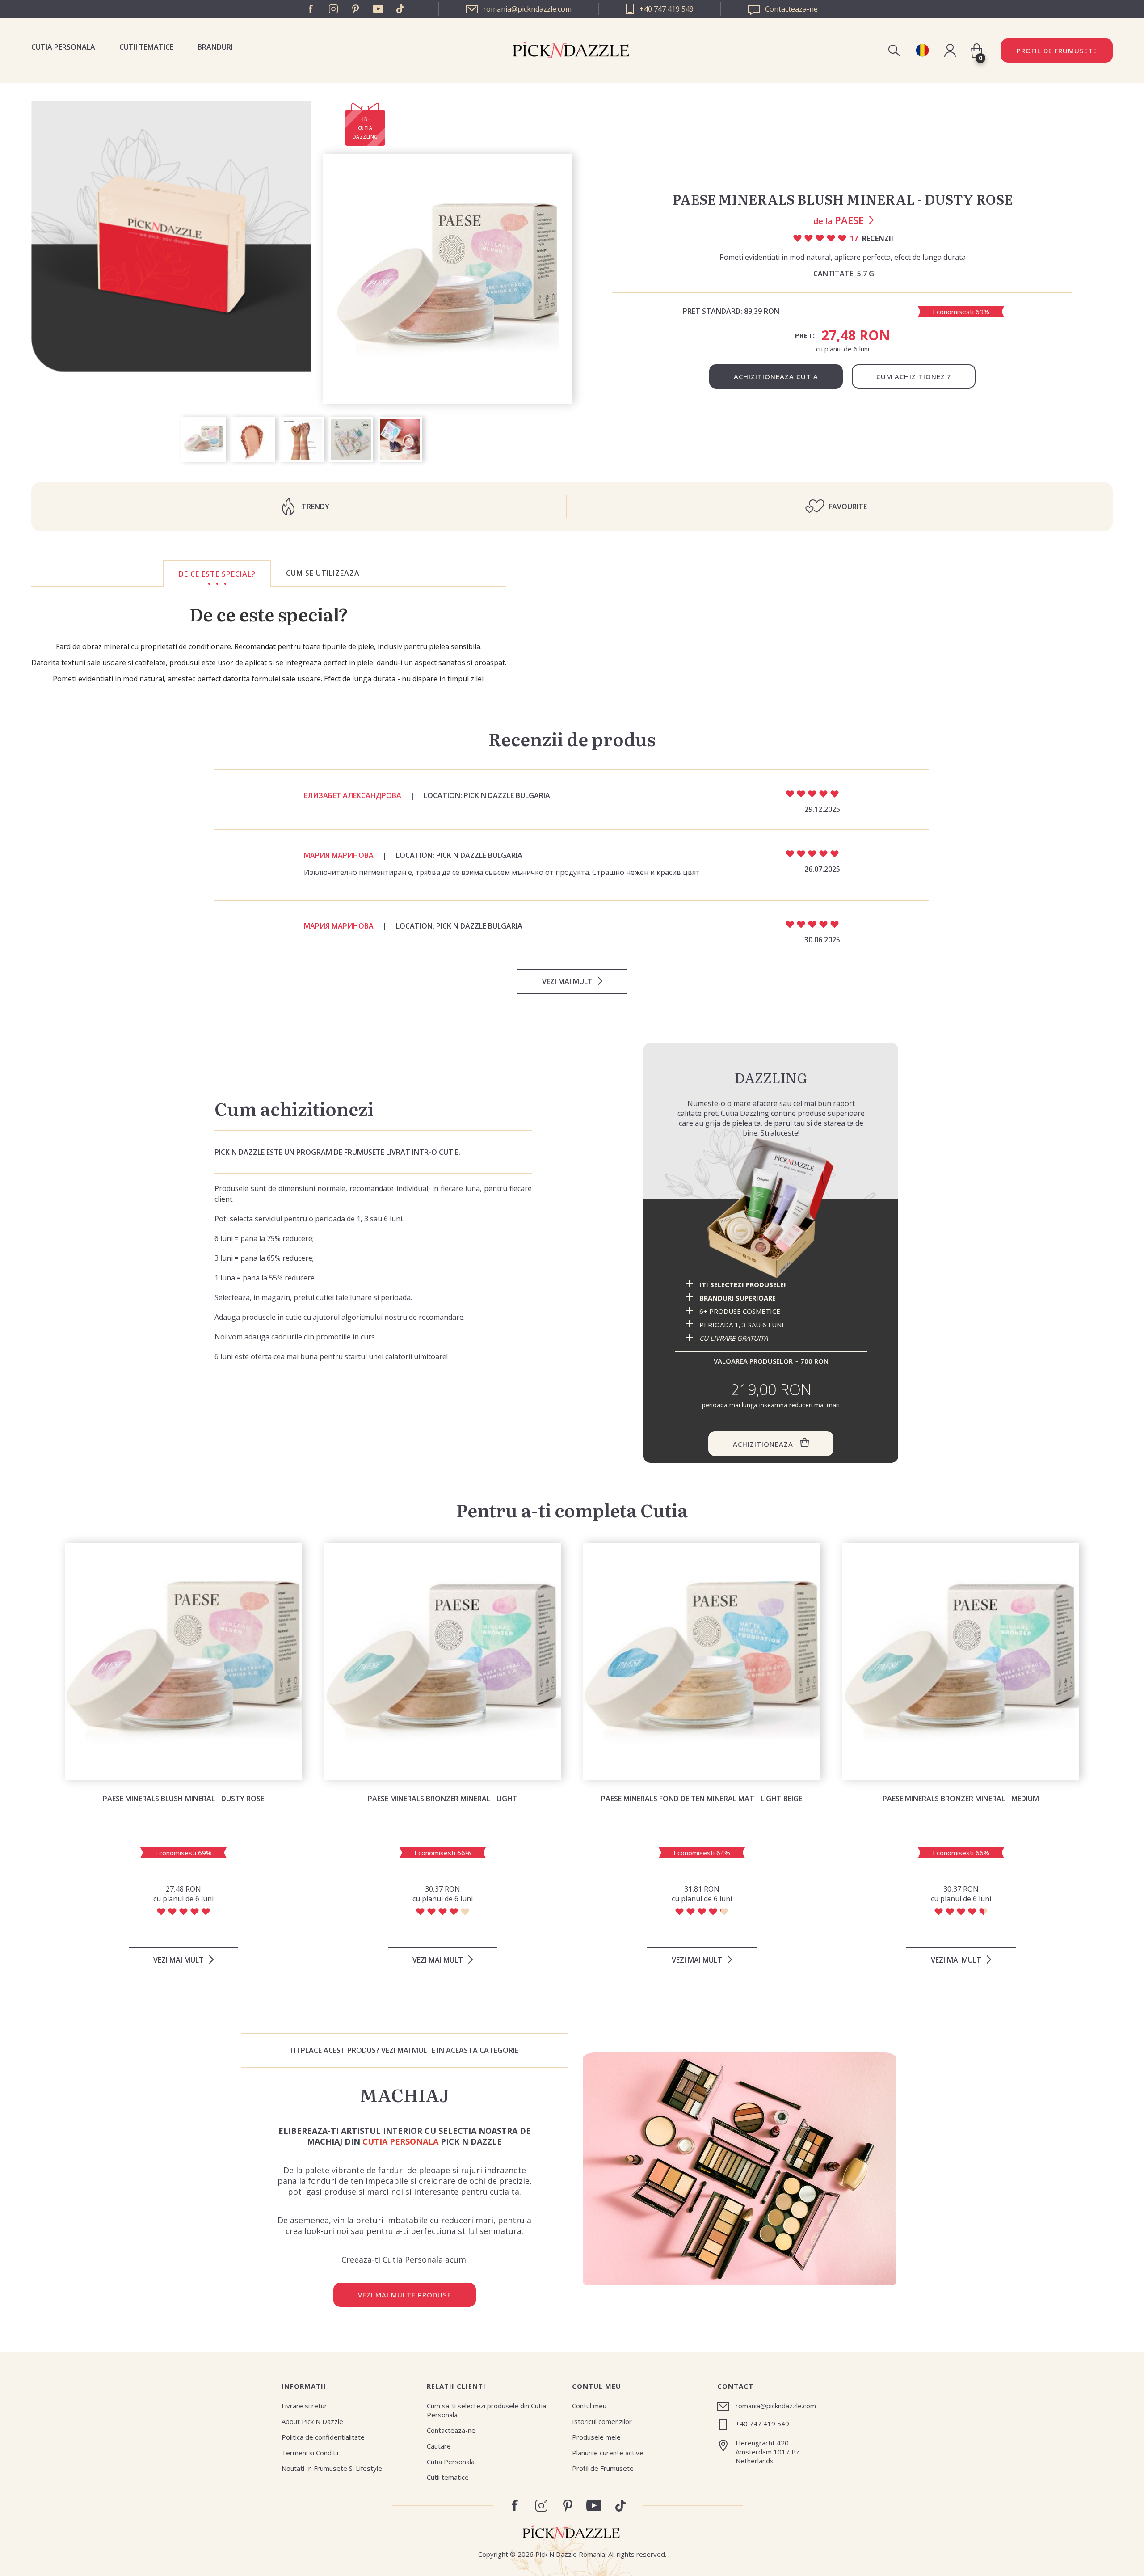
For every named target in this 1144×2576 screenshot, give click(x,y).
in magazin (271, 1297)
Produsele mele (596, 2437)
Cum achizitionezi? (914, 376)
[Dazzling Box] (771, 1208)
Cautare (439, 2446)
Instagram (333, 9)
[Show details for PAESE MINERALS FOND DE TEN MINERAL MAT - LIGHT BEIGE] (702, 1661)
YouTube (378, 9)
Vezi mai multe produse (405, 2295)
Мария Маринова (339, 855)
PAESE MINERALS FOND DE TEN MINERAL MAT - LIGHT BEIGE (702, 1799)
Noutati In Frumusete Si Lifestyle (332, 2468)
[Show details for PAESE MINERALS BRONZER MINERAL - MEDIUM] (961, 1661)
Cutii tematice (146, 47)
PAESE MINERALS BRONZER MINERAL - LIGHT (443, 1799)
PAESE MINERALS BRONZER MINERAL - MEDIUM (961, 1799)
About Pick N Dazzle (312, 2421)
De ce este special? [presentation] (217, 574)
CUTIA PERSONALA (400, 2141)
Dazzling (771, 1077)
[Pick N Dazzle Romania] (922, 50)
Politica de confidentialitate (323, 2437)
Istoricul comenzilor (602, 2421)
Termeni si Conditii (310, 2453)
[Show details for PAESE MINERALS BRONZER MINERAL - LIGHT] (442, 1661)
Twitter (400, 9)
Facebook (311, 9)
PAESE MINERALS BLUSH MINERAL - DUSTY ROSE (183, 1799)
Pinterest (356, 9)
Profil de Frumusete (1057, 51)
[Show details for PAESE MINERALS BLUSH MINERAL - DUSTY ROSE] (183, 1661)
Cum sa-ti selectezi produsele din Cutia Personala (486, 2410)
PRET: (805, 335)
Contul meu (589, 2406)
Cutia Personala (63, 47)
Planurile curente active (608, 2453)
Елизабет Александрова (353, 795)
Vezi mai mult (567, 981)
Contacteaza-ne (451, 2430)
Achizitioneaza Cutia (776, 376)
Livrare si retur (304, 2406)
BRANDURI (215, 47)
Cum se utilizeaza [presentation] (323, 573)
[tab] (217, 574)
